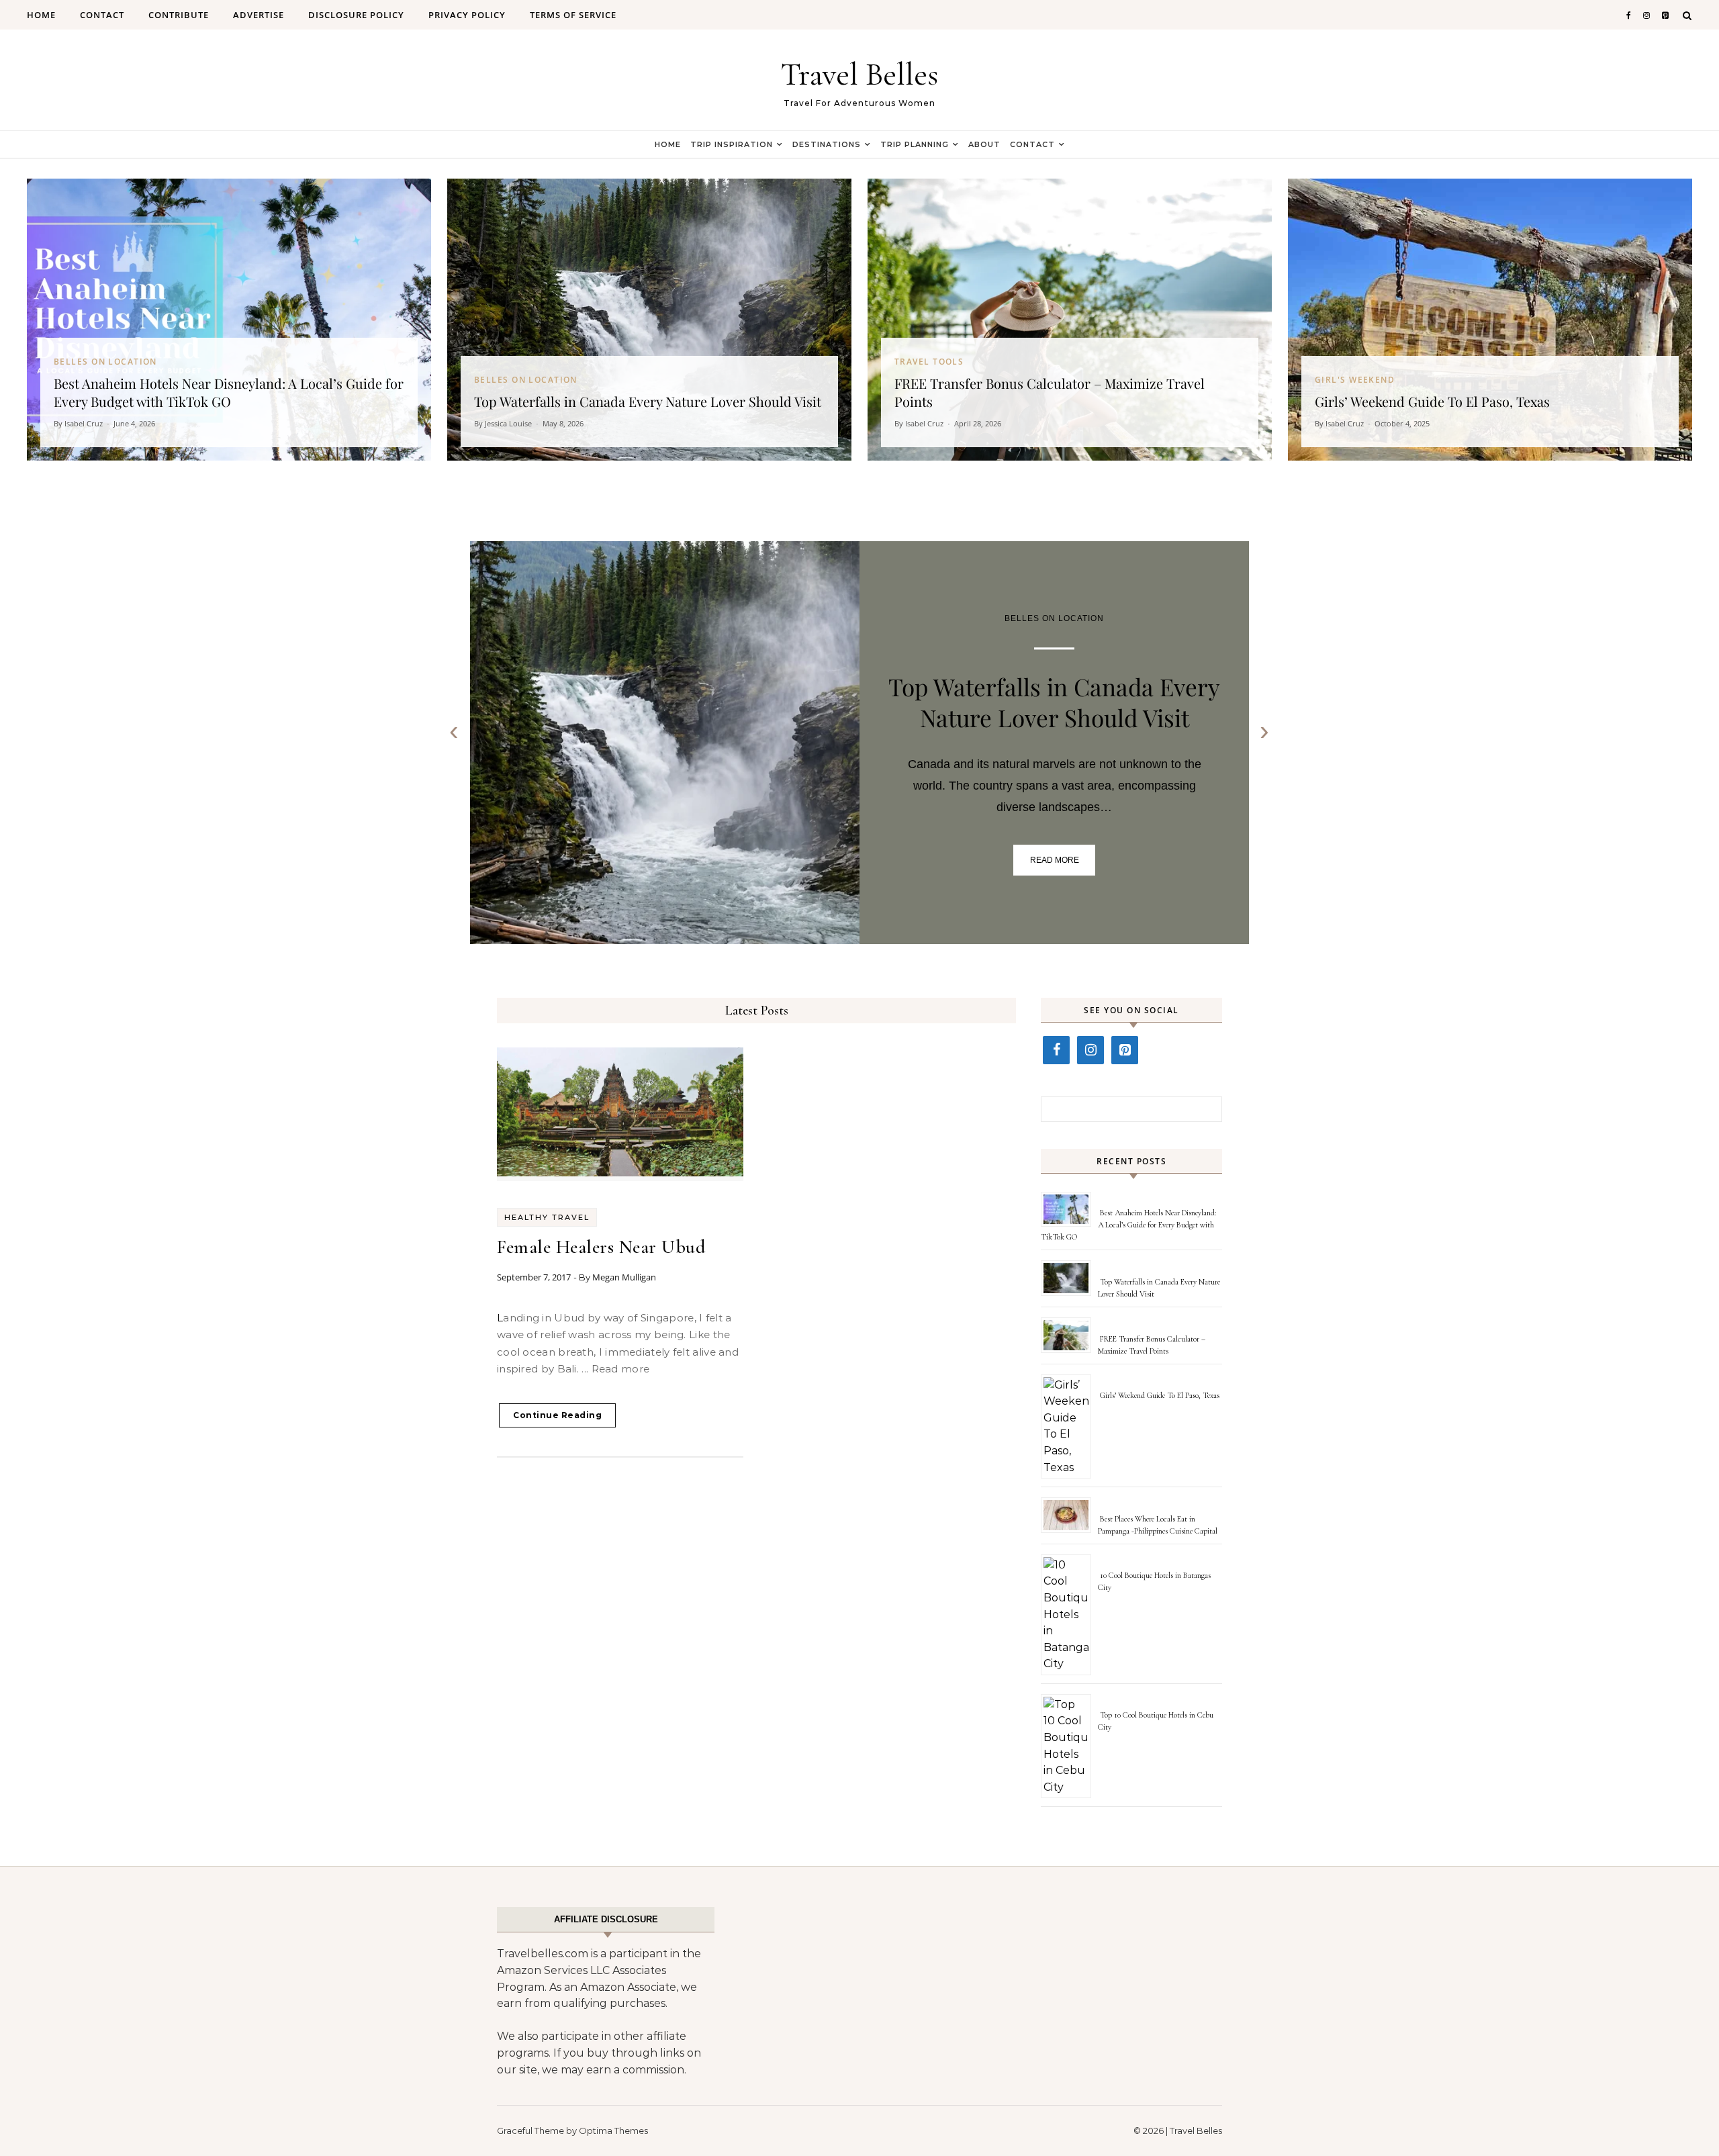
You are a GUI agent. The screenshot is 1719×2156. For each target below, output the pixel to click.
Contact (102, 15)
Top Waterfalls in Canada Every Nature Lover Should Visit (1054, 702)
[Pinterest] (1125, 1050)
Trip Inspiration (732, 144)
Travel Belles (859, 75)
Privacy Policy (467, 15)
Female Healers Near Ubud (601, 1247)
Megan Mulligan (624, 1277)
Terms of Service (573, 15)
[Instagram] (1090, 1050)
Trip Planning (915, 144)
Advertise (259, 15)
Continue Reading (557, 1415)
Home (41, 15)
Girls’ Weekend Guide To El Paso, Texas (1160, 1395)
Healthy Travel (547, 1217)
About (984, 144)
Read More (1055, 860)
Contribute (179, 15)
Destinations (827, 144)
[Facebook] (1056, 1050)
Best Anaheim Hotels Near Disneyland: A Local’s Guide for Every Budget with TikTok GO (1128, 1225)
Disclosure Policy (356, 15)
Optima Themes (613, 2130)
